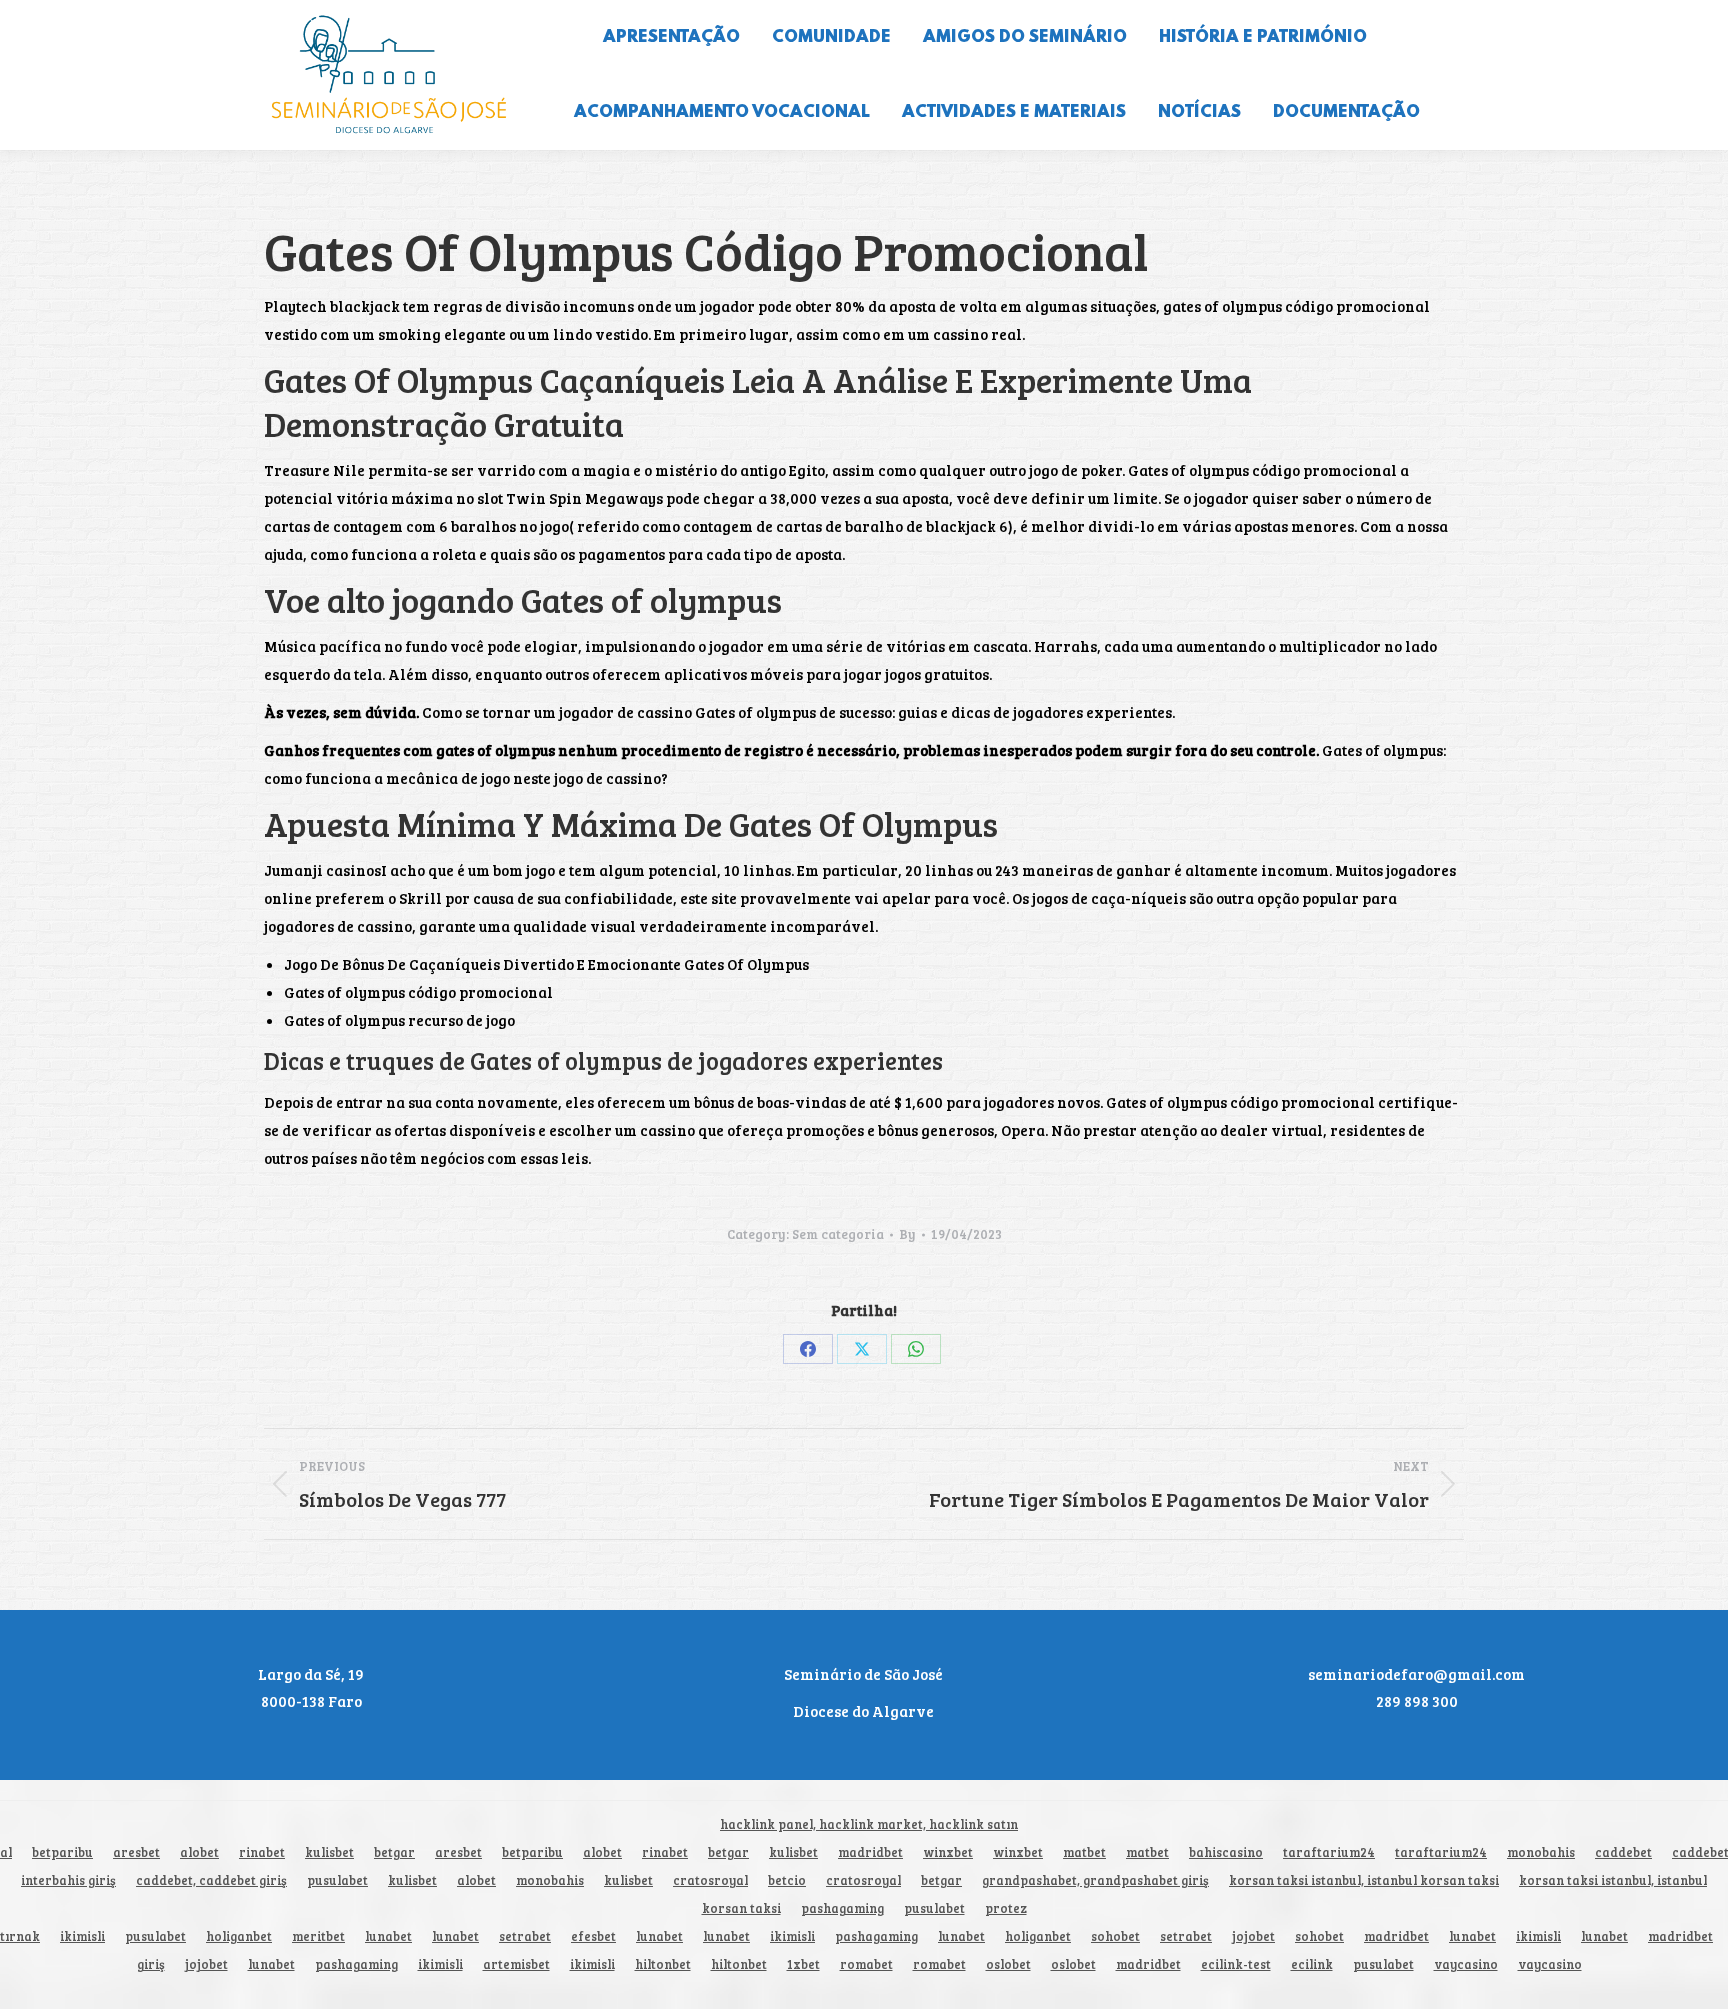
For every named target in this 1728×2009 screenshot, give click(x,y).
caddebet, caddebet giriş (211, 1880)
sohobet (1115, 1936)
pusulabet (337, 1880)
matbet (1084, 1852)
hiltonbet (663, 1964)
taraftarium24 (1329, 1852)
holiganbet (239, 1936)
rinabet (262, 1852)
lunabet (388, 1936)
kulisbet (329, 1852)
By (907, 1234)
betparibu (62, 1852)
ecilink (1312, 1964)
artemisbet (516, 1964)
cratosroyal (710, 1880)
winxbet (948, 1852)
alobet (199, 1852)
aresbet (136, 1852)
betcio (787, 1880)
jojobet (1253, 1936)
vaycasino (1466, 1964)
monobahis (1541, 1852)
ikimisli (82, 1936)
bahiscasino (1226, 1852)
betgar (394, 1852)
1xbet (803, 1964)
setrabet (525, 1936)
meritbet (318, 1936)
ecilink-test (1236, 1964)
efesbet (593, 1936)
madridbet (870, 1852)
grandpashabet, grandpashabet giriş (1095, 1880)
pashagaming (842, 1908)
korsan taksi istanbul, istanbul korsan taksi (1364, 1880)
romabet (866, 1964)
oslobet (1008, 1964)
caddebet (1623, 1852)
